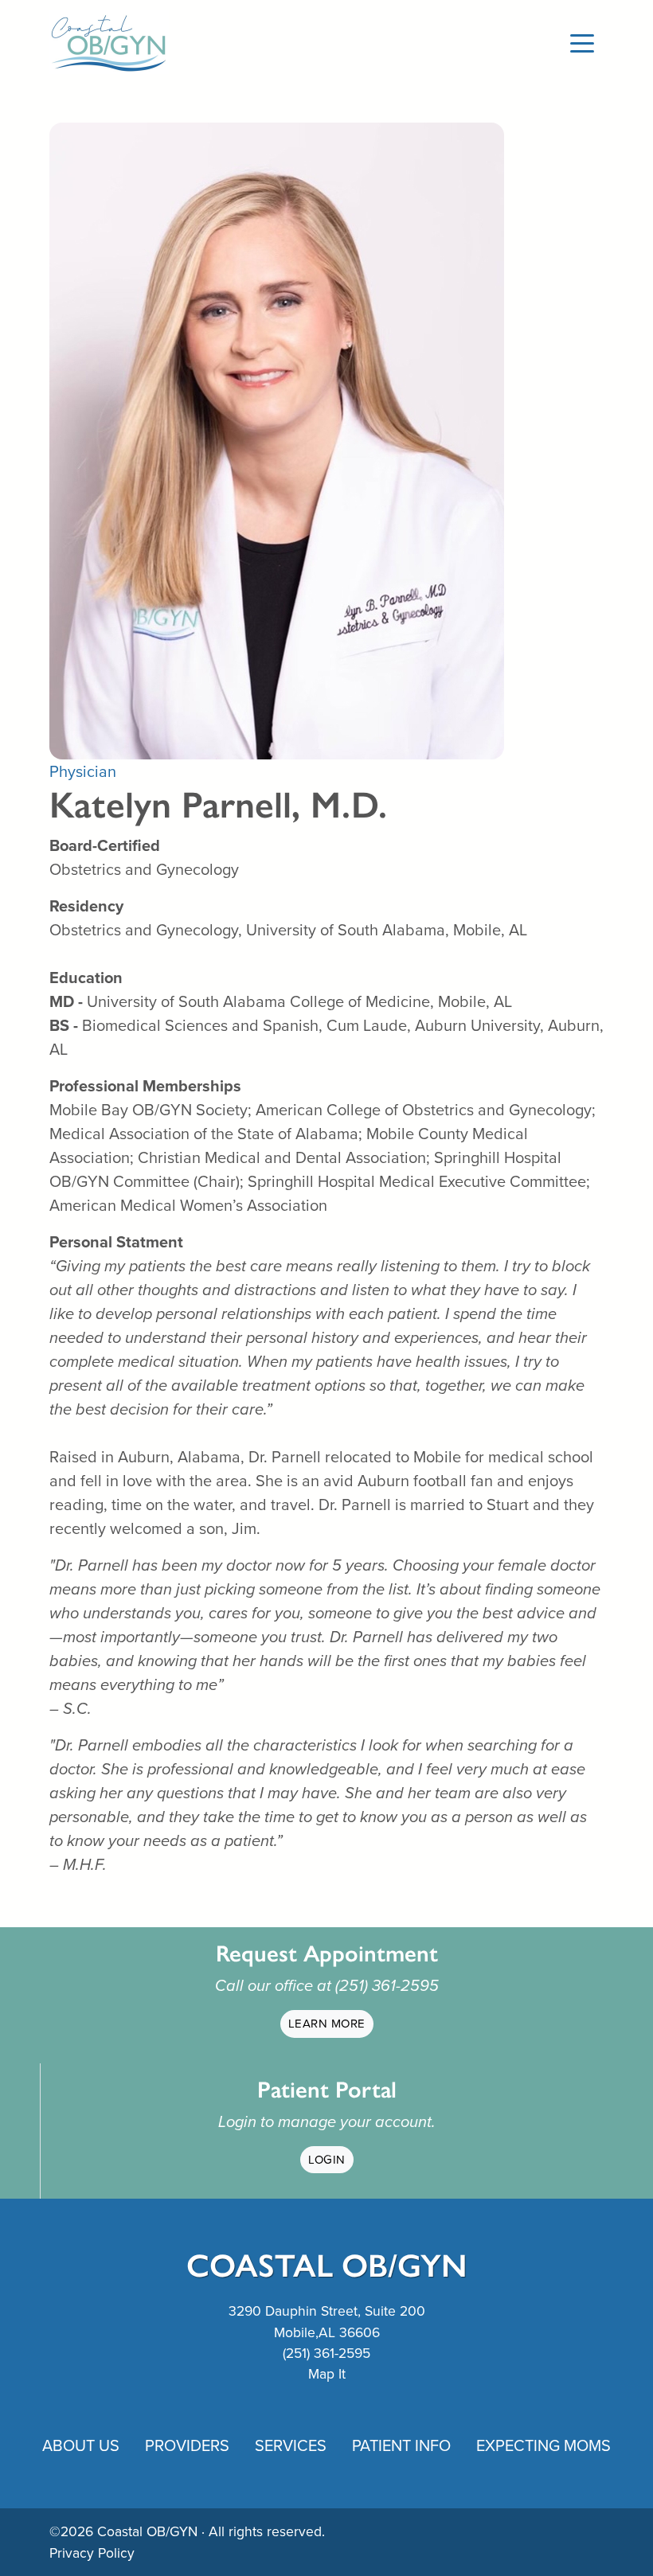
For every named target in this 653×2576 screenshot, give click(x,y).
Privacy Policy (92, 2553)
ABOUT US (81, 2445)
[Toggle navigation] (582, 42)
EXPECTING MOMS (544, 2445)
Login (327, 2160)
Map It (327, 2374)
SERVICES (291, 2445)
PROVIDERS (187, 2445)
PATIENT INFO (401, 2445)
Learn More (327, 2024)
